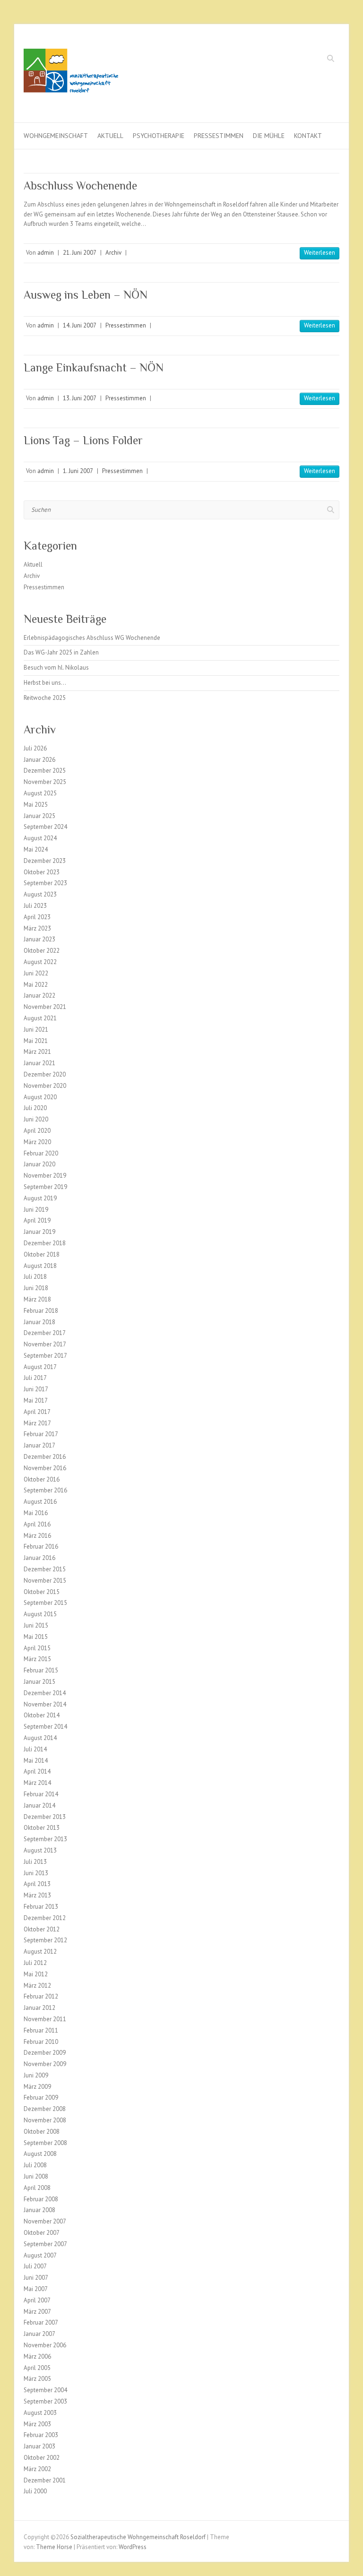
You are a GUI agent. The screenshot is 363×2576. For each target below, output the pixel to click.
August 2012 (40, 1951)
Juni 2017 (36, 1389)
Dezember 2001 (45, 2480)
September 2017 (45, 1356)
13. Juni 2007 (80, 398)
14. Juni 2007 (80, 325)
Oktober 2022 (42, 951)
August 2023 (40, 894)
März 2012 (37, 1986)
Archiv (113, 253)
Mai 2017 (36, 1400)
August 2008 (40, 2154)
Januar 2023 (39, 939)
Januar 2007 (39, 2334)
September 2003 (45, 2401)
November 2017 (45, 1344)
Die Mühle (269, 136)
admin (46, 253)
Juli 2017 (35, 1378)
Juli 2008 (35, 2165)
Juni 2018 (36, 1288)
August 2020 (40, 1097)
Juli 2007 (35, 2266)
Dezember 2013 (45, 1817)
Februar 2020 (41, 1153)
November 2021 (45, 1007)
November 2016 (45, 1468)
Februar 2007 (41, 2322)
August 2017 (40, 1367)
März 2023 (37, 928)
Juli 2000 (35, 2491)
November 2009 (45, 2064)
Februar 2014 (41, 1794)
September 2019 (45, 1187)
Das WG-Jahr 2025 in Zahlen (61, 652)
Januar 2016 (39, 1558)
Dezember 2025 (45, 771)
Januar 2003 (39, 2446)
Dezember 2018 (45, 1243)
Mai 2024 (36, 849)
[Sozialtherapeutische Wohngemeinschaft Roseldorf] (71, 73)
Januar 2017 (39, 1445)
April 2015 (37, 1648)
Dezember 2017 (45, 1333)
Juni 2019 (36, 1210)
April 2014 (37, 1771)
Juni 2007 (36, 2278)
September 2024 (45, 827)
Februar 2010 (41, 2042)
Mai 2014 (36, 1761)
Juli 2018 (35, 1277)
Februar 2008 (41, 2199)
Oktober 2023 (42, 872)
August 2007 (40, 2255)
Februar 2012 (41, 1996)
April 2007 (37, 2300)
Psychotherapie (159, 136)
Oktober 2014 (42, 1715)
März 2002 (37, 2469)
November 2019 (45, 1176)
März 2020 (37, 1142)
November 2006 (45, 2345)
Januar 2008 (39, 2210)
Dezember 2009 (45, 2053)
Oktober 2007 (42, 2233)
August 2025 (40, 793)
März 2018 (37, 1299)
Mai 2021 (36, 1041)
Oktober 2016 (42, 1479)
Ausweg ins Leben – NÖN (86, 295)
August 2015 (40, 1614)
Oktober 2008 (42, 2132)
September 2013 (45, 1839)
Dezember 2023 (45, 861)
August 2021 (40, 1018)
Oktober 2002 (42, 2458)
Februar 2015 (41, 1670)
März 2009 (37, 2087)
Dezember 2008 (45, 2109)
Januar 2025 (39, 816)
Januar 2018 (39, 1322)
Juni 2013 (36, 1873)
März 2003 (37, 2424)
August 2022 (40, 962)
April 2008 (37, 2188)
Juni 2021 (36, 1030)
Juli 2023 (35, 906)
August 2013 (40, 1850)
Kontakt (308, 136)
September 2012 (45, 1940)
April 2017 (37, 1412)
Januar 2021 (39, 1063)
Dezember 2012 (45, 1918)
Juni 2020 (36, 1119)
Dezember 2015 (45, 1569)
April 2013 (37, 1884)
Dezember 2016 (45, 1457)
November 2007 (45, 2221)
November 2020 (45, 1086)
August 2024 (40, 838)
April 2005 (37, 2368)
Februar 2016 (41, 1546)
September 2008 (45, 2143)
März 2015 (37, 1659)
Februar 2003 (41, 2435)
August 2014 (40, 1738)
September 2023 (45, 883)
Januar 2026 (39, 760)
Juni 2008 (36, 2176)
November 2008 (45, 2120)
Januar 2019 (39, 1232)
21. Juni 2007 (80, 253)
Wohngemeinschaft (56, 136)
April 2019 (37, 1220)
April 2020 (37, 1131)
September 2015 (45, 1603)
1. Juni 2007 (78, 471)
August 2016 (40, 1502)
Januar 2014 (39, 1805)
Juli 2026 (35, 748)
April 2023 (37, 917)
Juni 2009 (36, 2075)
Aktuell (110, 136)
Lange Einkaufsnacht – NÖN (94, 367)
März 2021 (37, 1052)
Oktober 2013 (42, 1828)
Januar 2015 (39, 1682)
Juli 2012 (35, 1963)
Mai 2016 (36, 1513)
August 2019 (40, 1198)
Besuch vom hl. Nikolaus (56, 668)
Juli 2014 (35, 1749)
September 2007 (45, 2244)
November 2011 (45, 2019)
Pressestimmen (219, 136)
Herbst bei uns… (45, 683)
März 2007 (37, 2312)
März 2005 (37, 2379)
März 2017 (37, 1423)
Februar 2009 (41, 2098)
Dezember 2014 (45, 1693)
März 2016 (37, 1536)
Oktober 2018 (42, 1254)
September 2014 (45, 1727)
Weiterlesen (320, 253)
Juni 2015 (36, 1625)
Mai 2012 (36, 1974)
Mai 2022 (36, 985)
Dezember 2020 (45, 1074)
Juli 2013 (35, 1862)
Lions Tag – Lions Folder (83, 440)
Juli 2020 (35, 1108)
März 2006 (37, 2356)
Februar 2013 (41, 1907)
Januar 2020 (39, 1164)
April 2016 (37, 1524)
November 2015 (45, 1581)
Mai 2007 (36, 2289)
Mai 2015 (36, 1637)
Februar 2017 (41, 1434)
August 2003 (40, 2413)
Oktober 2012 (42, 1929)
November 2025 (45, 782)
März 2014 (37, 1783)
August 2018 (40, 1266)
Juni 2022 (36, 973)
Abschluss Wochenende (80, 185)
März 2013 (37, 1895)
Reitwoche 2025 (45, 698)
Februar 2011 (41, 2030)
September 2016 (45, 1490)
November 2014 (45, 1704)
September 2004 (45, 2390)
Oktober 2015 (42, 1592)
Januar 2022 (39, 995)
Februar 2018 (41, 1311)
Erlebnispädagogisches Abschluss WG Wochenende (92, 638)
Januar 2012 (39, 2008)
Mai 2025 (36, 805)
